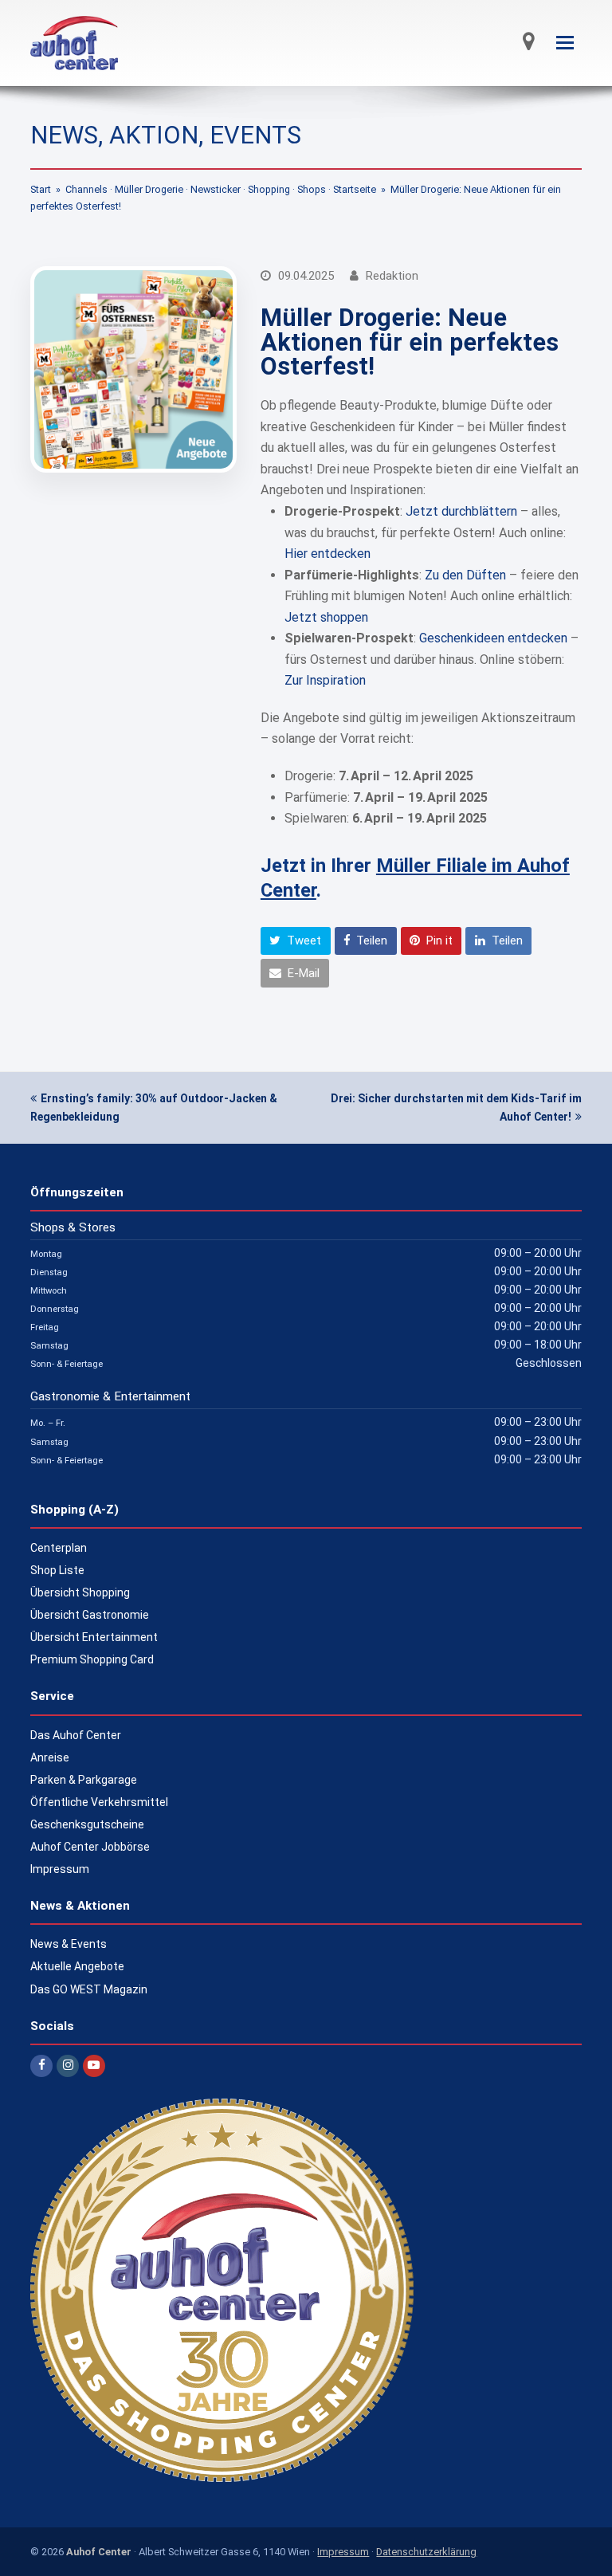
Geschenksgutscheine (87, 1824)
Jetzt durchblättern (461, 511)
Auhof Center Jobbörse (90, 1847)
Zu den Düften (465, 575)
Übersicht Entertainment (94, 1637)
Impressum (60, 1869)
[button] (296, 941)
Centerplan (59, 1548)
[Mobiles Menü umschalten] (565, 43)
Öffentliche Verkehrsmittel (99, 1802)
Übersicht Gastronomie (90, 1615)
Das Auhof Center (76, 1735)
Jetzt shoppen (326, 617)
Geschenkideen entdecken (493, 638)
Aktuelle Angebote (77, 1966)
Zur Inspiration (325, 680)
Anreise (50, 1757)
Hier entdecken (328, 554)
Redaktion (392, 276)
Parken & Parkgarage (84, 1780)
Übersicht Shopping (80, 1592)
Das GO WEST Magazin (89, 1989)
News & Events (69, 1944)
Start (41, 189)
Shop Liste (57, 1570)
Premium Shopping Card (92, 1659)
